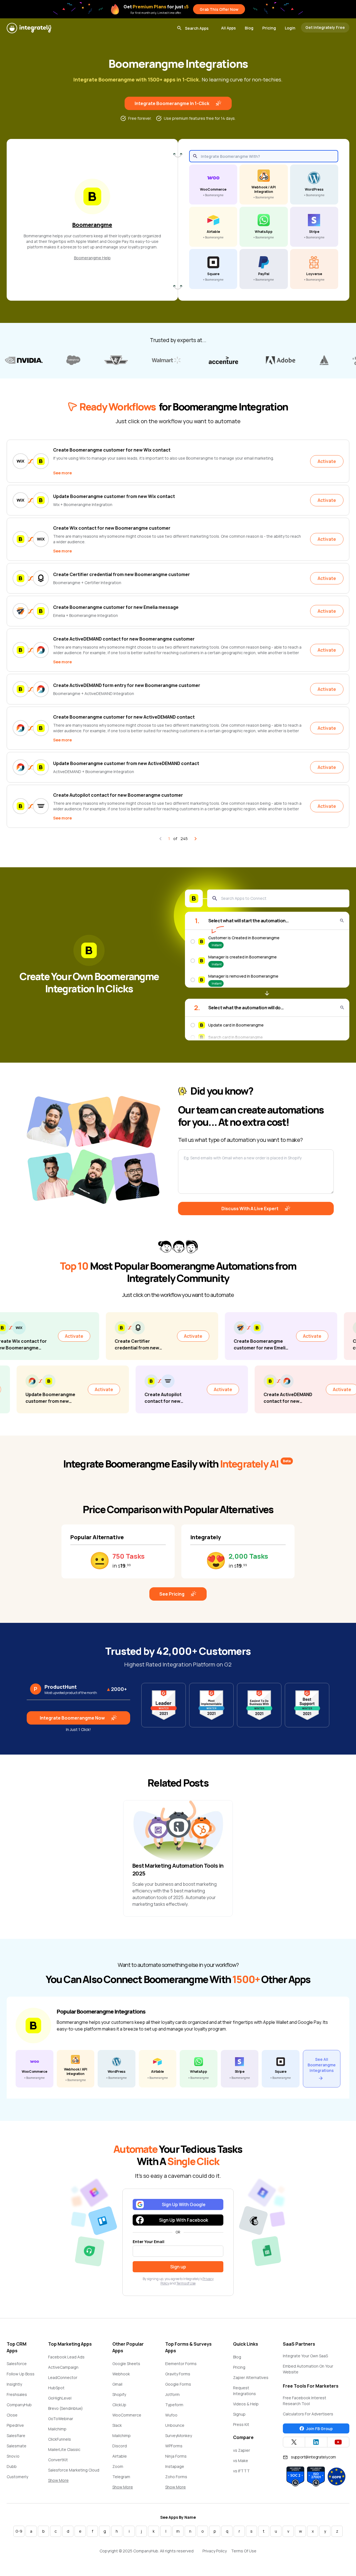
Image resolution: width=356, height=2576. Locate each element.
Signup (239, 2414)
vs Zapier (242, 2450)
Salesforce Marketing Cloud (74, 2470)
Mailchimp (57, 2429)
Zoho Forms (176, 2477)
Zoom (118, 2466)
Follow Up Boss (21, 2374)
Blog (249, 28)
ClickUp (119, 2405)
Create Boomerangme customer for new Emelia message (116, 607)
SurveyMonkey (179, 2436)
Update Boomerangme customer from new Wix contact (114, 496)
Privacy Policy (215, 2551)
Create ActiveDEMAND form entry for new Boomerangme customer (127, 685)
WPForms (174, 2446)
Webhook (121, 2374)
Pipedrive (15, 2425)
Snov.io (13, 2456)
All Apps (228, 28)
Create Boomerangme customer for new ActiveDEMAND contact (124, 717)
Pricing (269, 28)
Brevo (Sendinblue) (65, 2408)
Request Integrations (244, 2391)
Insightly (14, 2384)
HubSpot (56, 2388)
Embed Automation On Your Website (308, 2369)
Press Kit (241, 2424)
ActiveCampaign (63, 2367)
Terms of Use (186, 2283)
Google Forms (178, 2384)
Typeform (174, 2405)
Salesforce (17, 2364)
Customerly (17, 2477)
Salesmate (17, 2446)
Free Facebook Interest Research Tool (305, 2401)
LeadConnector (63, 2377)
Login (290, 28)
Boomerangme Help (92, 258)
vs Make (241, 2461)
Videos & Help (246, 2404)
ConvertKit (58, 2460)
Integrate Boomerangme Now (72, 1718)
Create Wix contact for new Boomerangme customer (112, 528)
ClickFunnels (60, 2439)
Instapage (175, 2466)
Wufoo (171, 2415)
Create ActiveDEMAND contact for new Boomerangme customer (124, 639)
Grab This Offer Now (219, 9)
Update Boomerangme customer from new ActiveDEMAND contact (126, 763)
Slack (117, 2425)
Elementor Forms (181, 2364)
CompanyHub (19, 2405)
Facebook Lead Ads (66, 2357)
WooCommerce (127, 2415)
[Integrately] (29, 28)
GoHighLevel (60, 2398)
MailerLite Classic (64, 2449)
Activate (327, 461)
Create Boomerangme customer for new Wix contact (112, 450)
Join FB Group (319, 2429)
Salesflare (16, 2436)
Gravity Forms (178, 2374)
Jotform (172, 2394)
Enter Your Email (149, 2242)
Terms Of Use (244, 2551)
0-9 (19, 2531)
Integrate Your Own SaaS (305, 2356)
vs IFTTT (241, 2471)
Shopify (119, 2394)
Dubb (12, 2466)
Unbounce (175, 2425)
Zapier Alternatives (251, 2377)
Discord (120, 2446)
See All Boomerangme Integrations (322, 2065)
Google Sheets (126, 2364)
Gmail (117, 2384)
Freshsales (17, 2394)
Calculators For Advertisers (308, 2414)
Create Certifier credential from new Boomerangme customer (122, 574)
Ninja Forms (176, 2456)
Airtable (120, 2456)
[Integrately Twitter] (294, 2442)
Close (12, 2415)
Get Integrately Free (325, 27)
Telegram (121, 2477)
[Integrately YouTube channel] (338, 2442)
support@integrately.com (313, 2457)
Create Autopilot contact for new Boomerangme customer (118, 795)
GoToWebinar (61, 2419)
